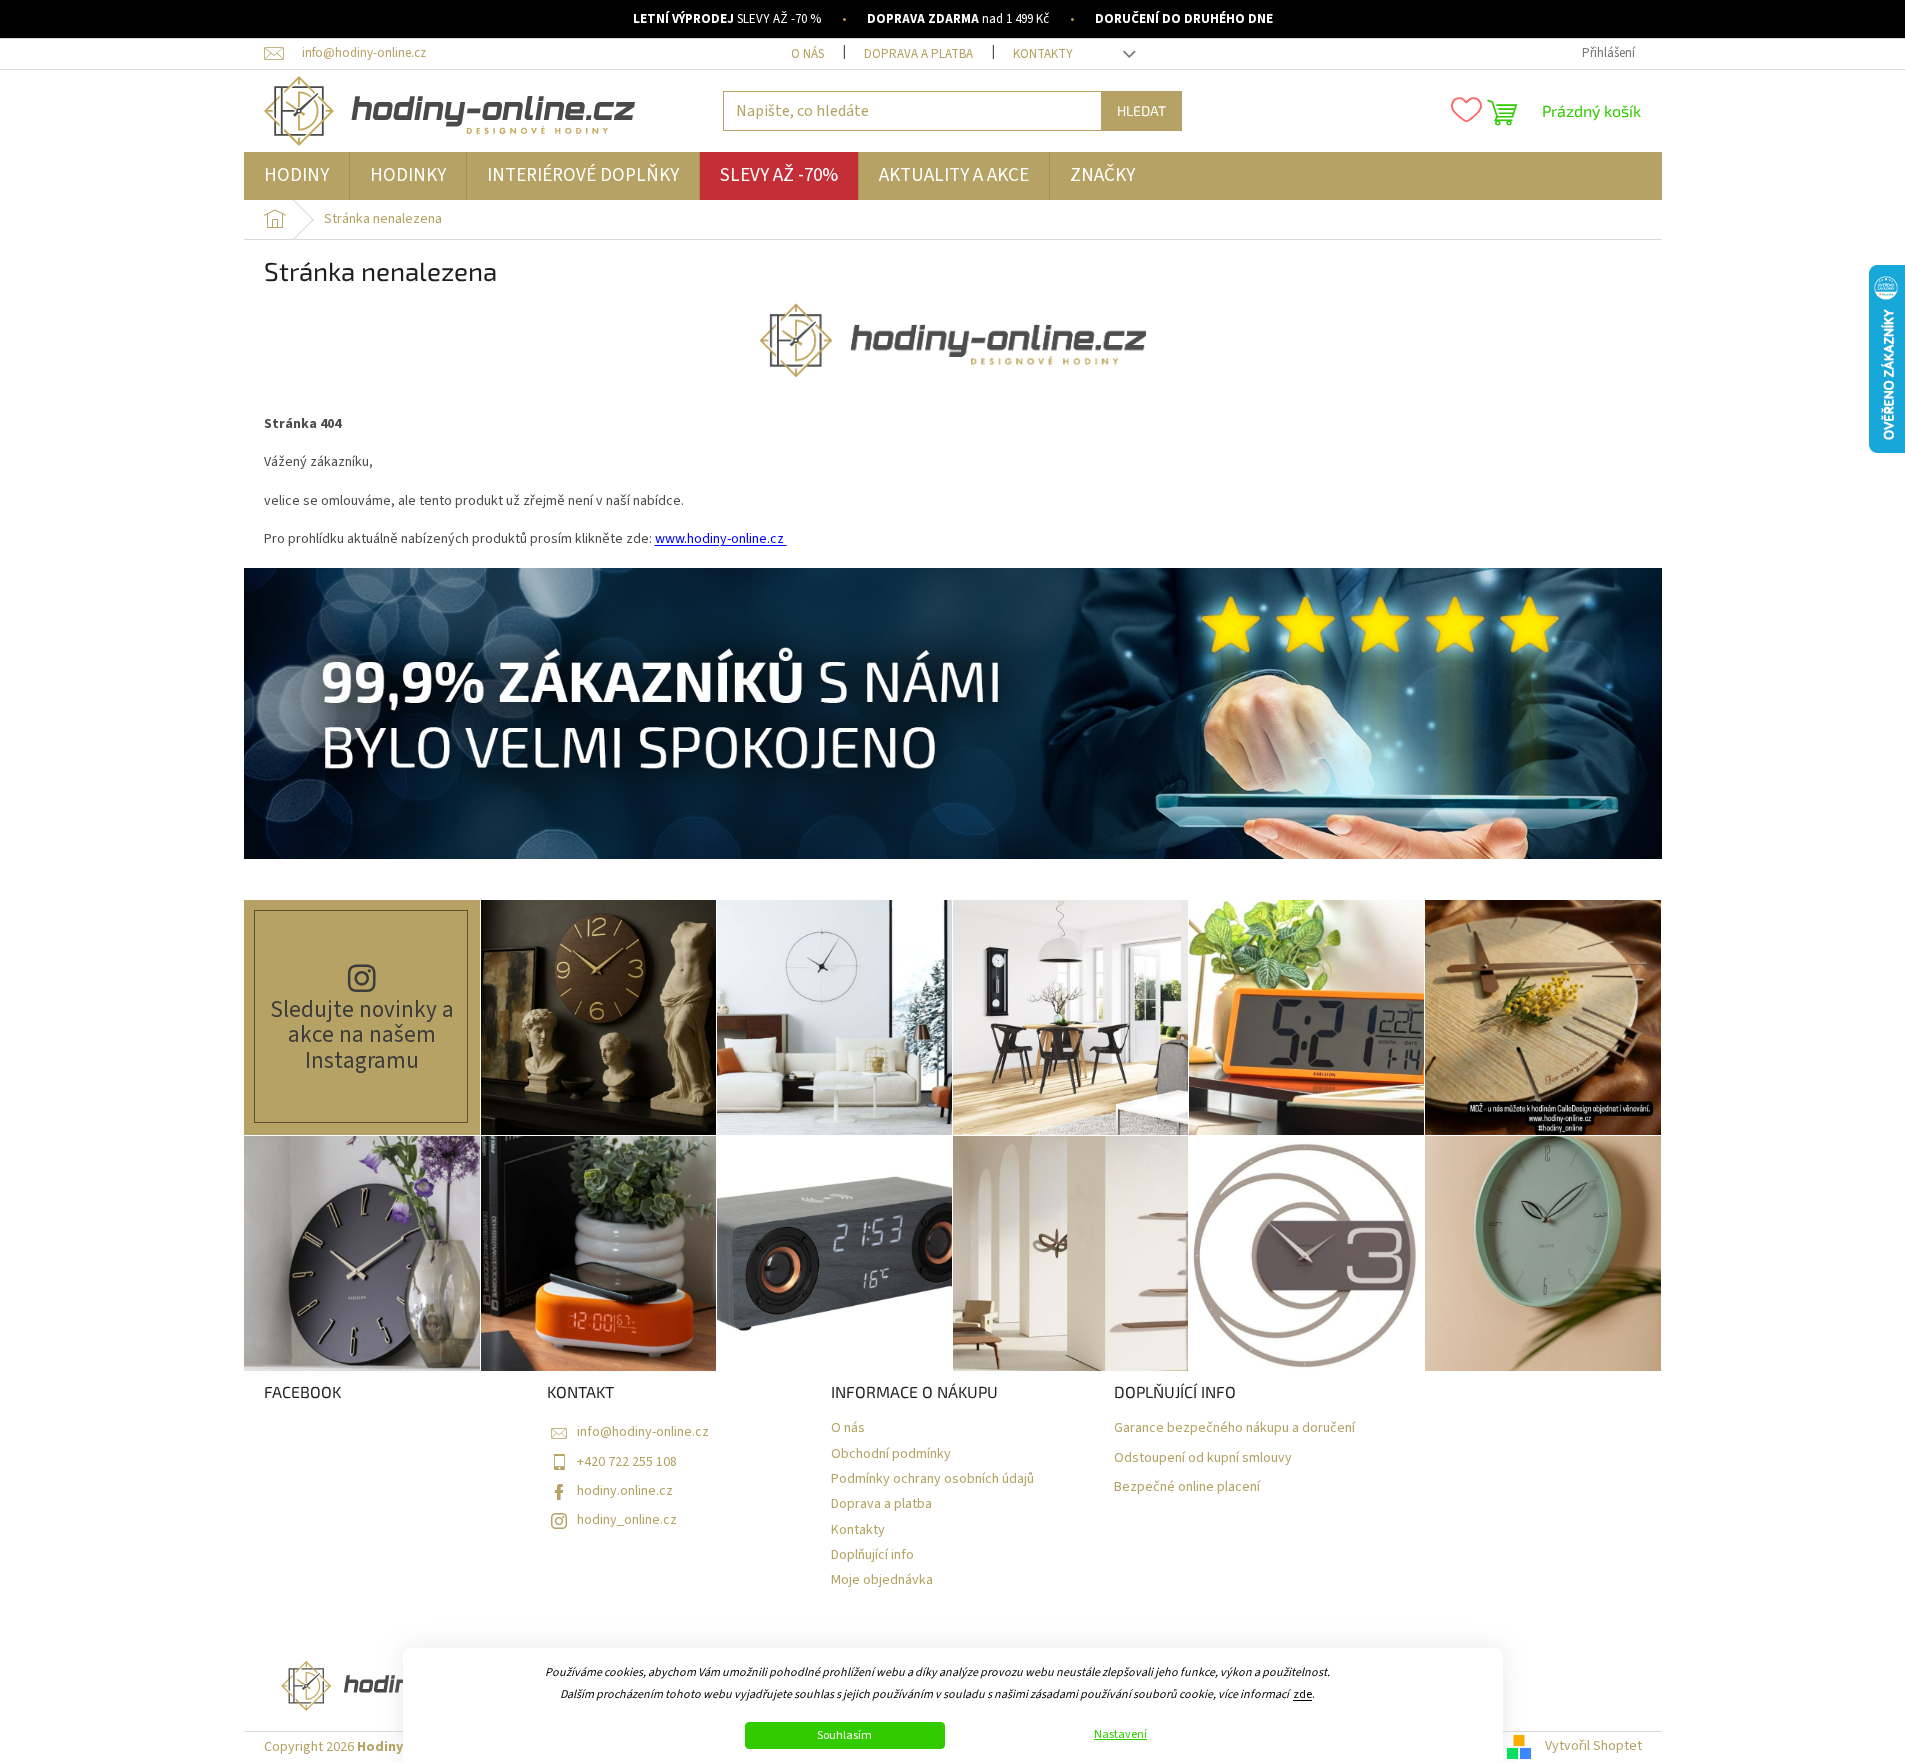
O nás (807, 54)
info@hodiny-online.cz (643, 1432)
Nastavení (1120, 1735)
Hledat (1141, 110)
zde (1302, 1694)
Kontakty (1043, 54)
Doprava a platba (918, 54)
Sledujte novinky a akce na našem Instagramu (362, 1035)
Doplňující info (872, 1555)
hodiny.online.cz (625, 1491)
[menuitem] (296, 176)
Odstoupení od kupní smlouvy (1203, 1458)
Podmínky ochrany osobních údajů (932, 1479)
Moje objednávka (882, 1580)
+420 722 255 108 (627, 1462)
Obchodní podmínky (891, 1454)
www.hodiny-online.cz (721, 539)
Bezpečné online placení (1187, 1487)
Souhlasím (844, 1735)
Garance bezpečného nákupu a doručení (1234, 1428)
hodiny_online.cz (627, 1520)
